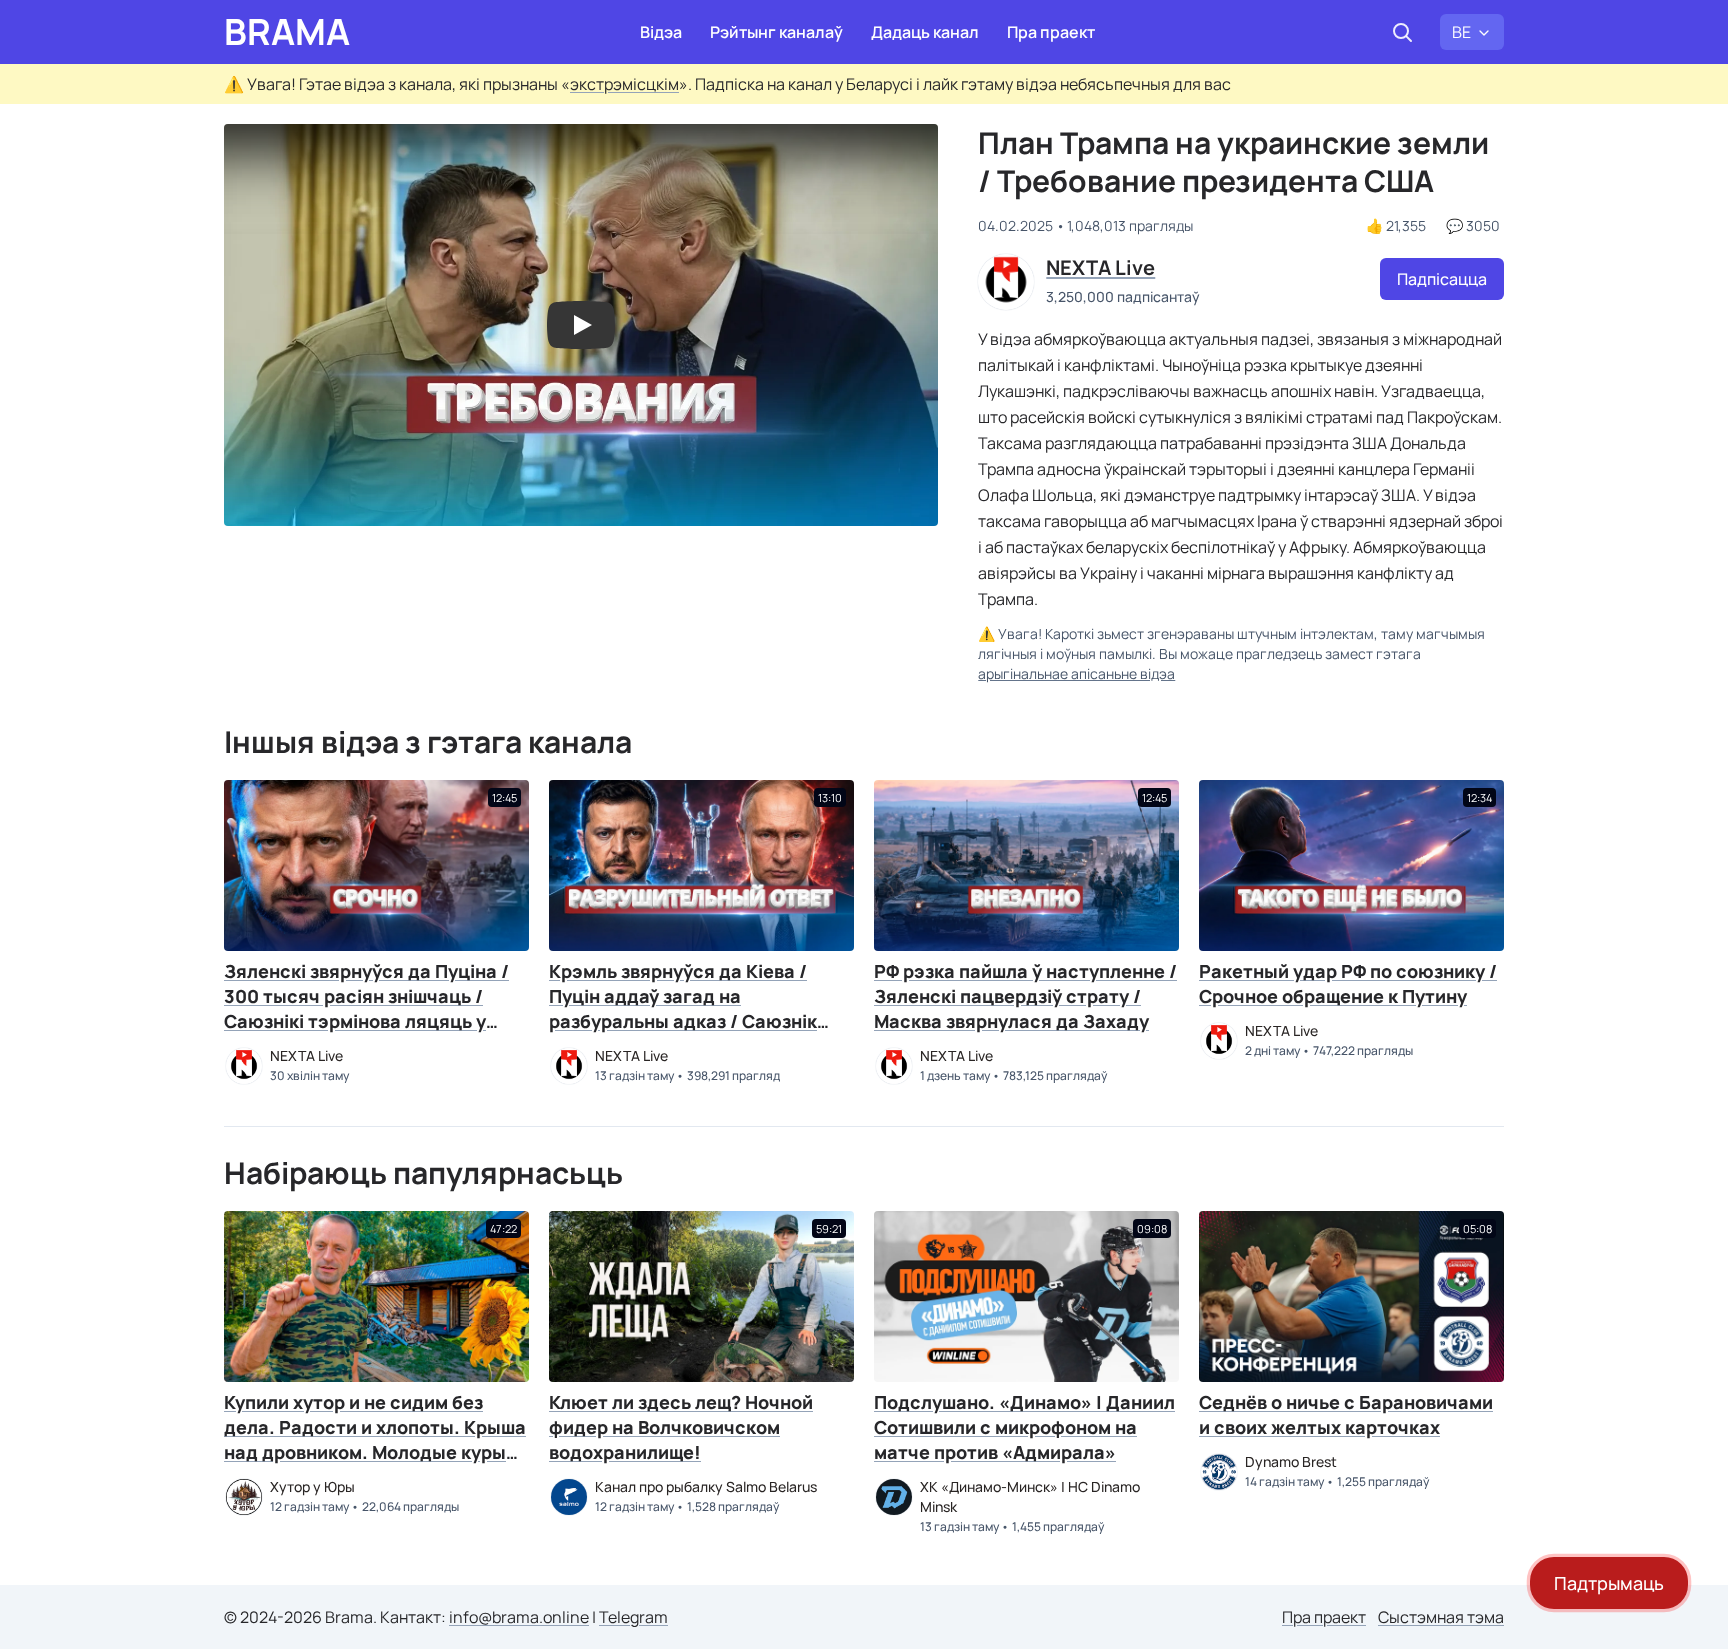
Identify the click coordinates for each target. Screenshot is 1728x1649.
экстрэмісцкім (624, 84)
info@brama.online (519, 1617)
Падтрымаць (1609, 1583)
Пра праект (1051, 32)
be (1461, 32)
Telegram (633, 1617)
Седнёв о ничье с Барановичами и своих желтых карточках (1346, 1414)
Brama (287, 32)
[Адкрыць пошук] (1402, 32)
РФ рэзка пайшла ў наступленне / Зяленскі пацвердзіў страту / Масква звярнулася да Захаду (1025, 996)
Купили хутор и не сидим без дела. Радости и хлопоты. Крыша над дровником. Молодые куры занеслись (375, 1439)
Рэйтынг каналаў (776, 32)
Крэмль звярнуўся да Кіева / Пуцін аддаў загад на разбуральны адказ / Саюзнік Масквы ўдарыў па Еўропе (683, 1008)
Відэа (661, 32)
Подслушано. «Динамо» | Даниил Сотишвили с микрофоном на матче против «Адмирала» (1024, 1427)
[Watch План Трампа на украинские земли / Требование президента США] (581, 325)
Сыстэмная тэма (1441, 1617)
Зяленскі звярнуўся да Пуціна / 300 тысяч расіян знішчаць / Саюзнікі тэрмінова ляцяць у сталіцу (366, 1008)
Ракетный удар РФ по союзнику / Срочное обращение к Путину (1348, 983)
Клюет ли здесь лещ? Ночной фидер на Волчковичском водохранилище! (681, 1427)
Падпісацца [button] (1442, 279)
